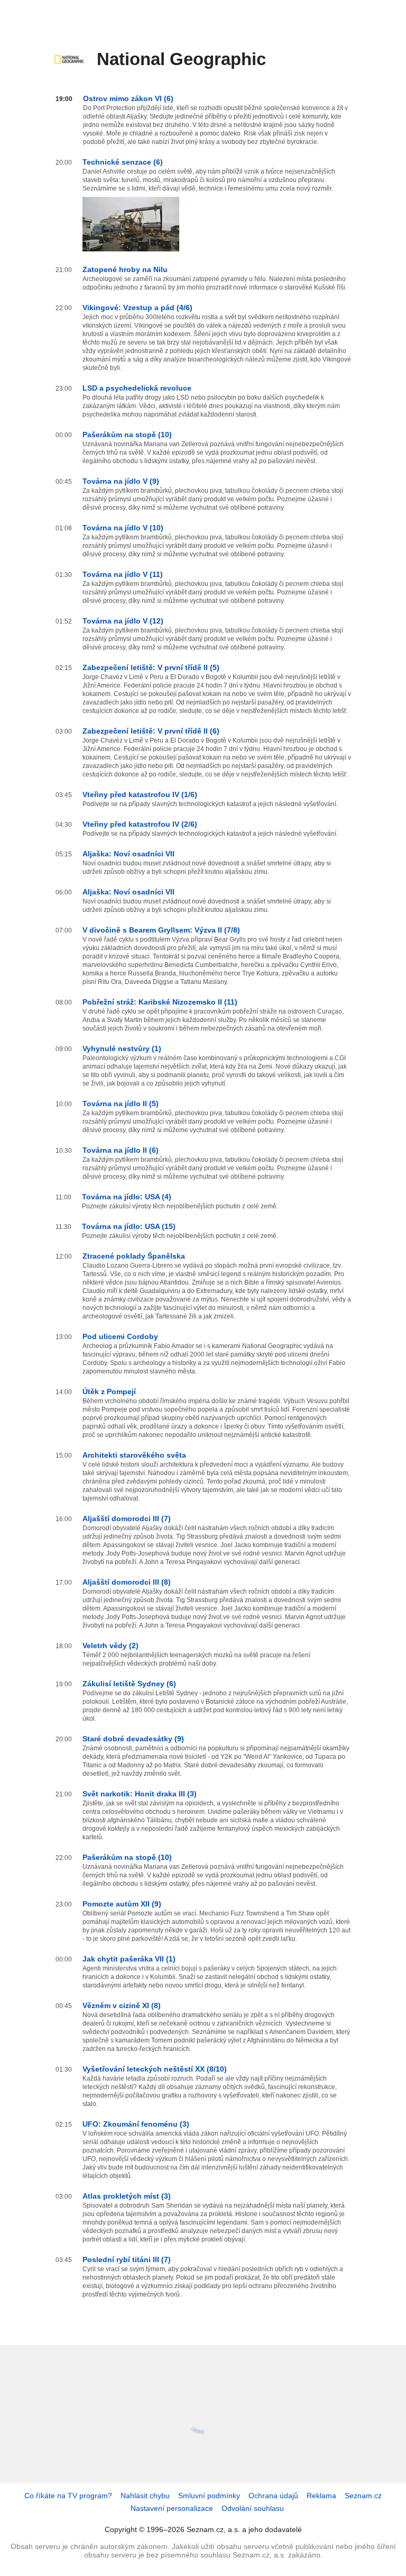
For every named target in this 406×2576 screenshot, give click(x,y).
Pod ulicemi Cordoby (120, 1336)
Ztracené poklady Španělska (134, 1256)
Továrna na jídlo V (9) (121, 481)
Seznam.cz (363, 2496)
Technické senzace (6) (123, 162)
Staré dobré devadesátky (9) (133, 1739)
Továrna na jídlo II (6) (121, 1150)
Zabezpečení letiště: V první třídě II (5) (151, 667)
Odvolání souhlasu (253, 2508)
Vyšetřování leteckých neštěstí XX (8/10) (155, 2069)
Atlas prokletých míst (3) (127, 2196)
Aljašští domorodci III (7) (127, 1519)
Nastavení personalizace (172, 2508)
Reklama (321, 2496)
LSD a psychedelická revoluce (137, 388)
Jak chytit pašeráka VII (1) (129, 1959)
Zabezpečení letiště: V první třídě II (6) (151, 731)
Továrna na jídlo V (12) (123, 621)
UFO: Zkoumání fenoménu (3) (136, 2124)
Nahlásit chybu (145, 2496)
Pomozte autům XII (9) (122, 1904)
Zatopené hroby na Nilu (125, 269)
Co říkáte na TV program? (68, 2496)
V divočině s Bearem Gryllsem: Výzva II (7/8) (161, 930)
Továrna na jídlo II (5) (121, 1104)
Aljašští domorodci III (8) (127, 1582)
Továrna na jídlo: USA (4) (127, 1197)
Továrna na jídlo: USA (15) (129, 1226)
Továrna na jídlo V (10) (123, 528)
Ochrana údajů (273, 2496)
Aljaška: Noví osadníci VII (128, 854)
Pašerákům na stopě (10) (127, 435)
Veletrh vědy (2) (110, 1646)
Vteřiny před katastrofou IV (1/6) (140, 794)
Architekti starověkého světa (134, 1455)
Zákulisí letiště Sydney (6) (129, 1684)
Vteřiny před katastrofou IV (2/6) (140, 824)
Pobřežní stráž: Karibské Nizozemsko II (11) (160, 1002)
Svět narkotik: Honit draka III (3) (140, 1794)
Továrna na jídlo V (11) (123, 574)
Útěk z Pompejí (109, 1391)
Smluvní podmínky (209, 2496)
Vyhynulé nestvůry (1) (122, 1049)
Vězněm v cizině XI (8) (122, 2005)
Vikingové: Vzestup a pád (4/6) (137, 308)
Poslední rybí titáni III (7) (127, 2259)
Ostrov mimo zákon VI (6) (128, 98)
